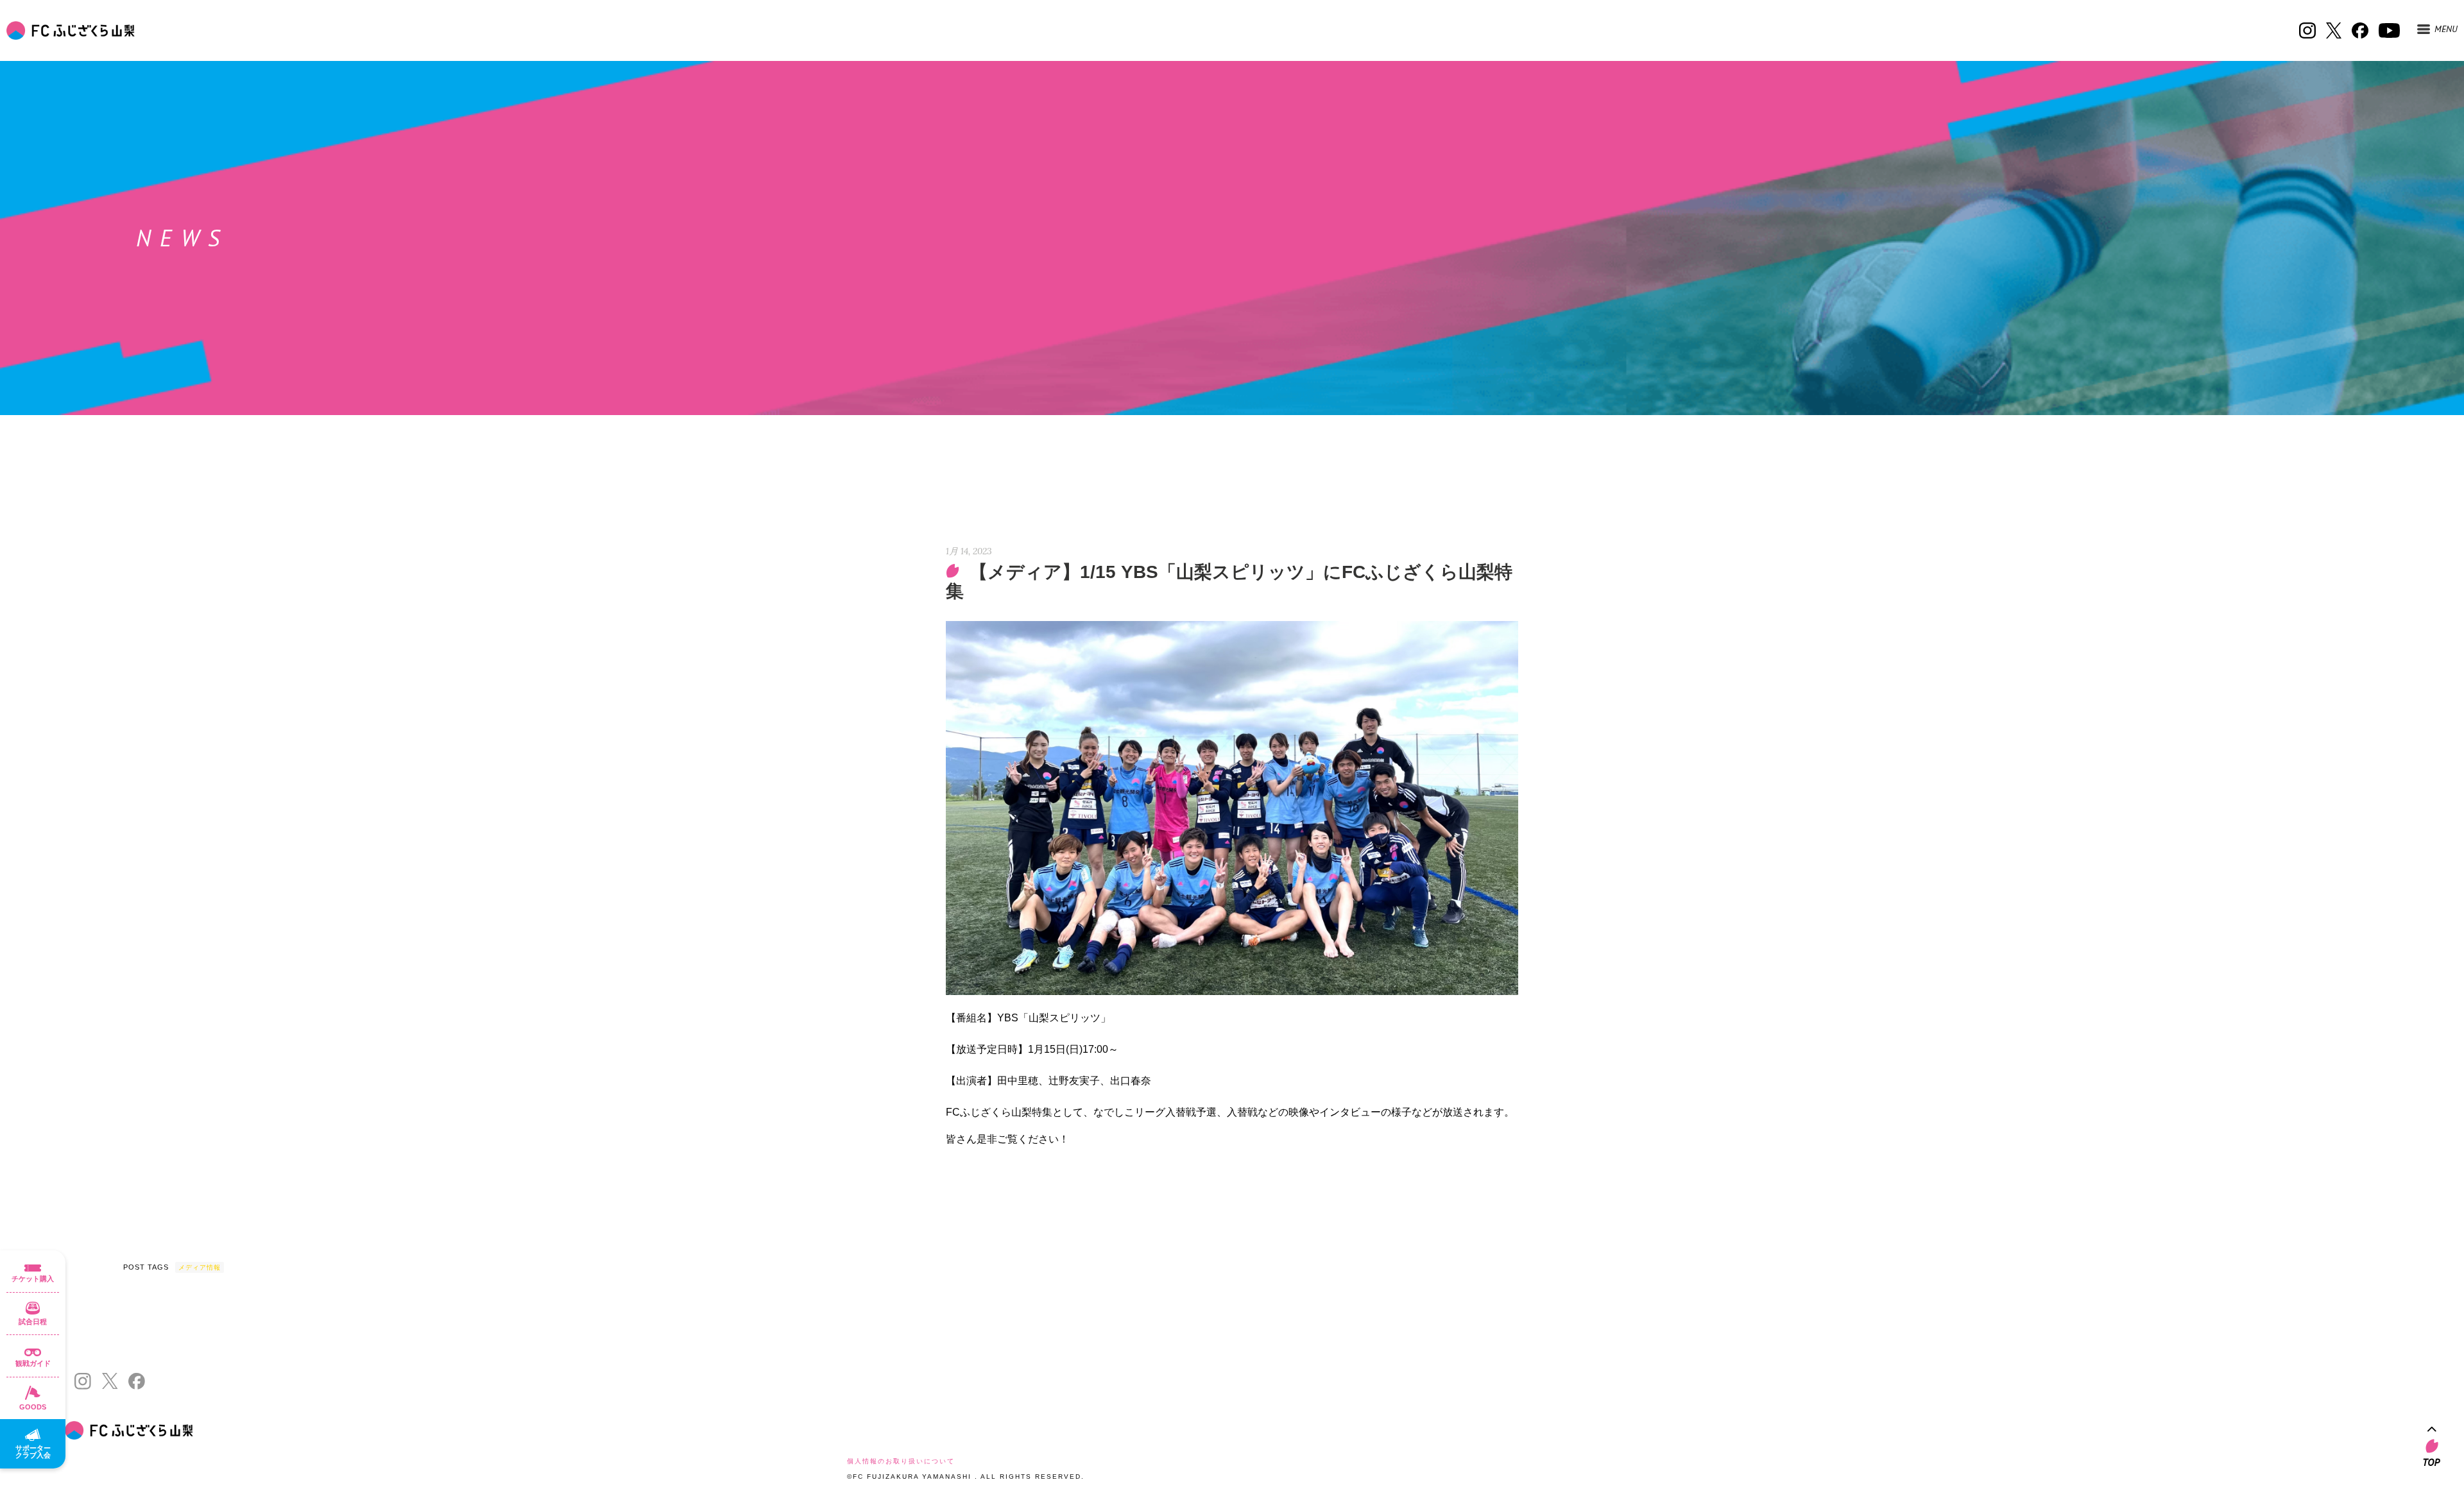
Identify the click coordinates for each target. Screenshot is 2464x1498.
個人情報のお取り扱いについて (901, 1461)
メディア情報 (200, 1267)
